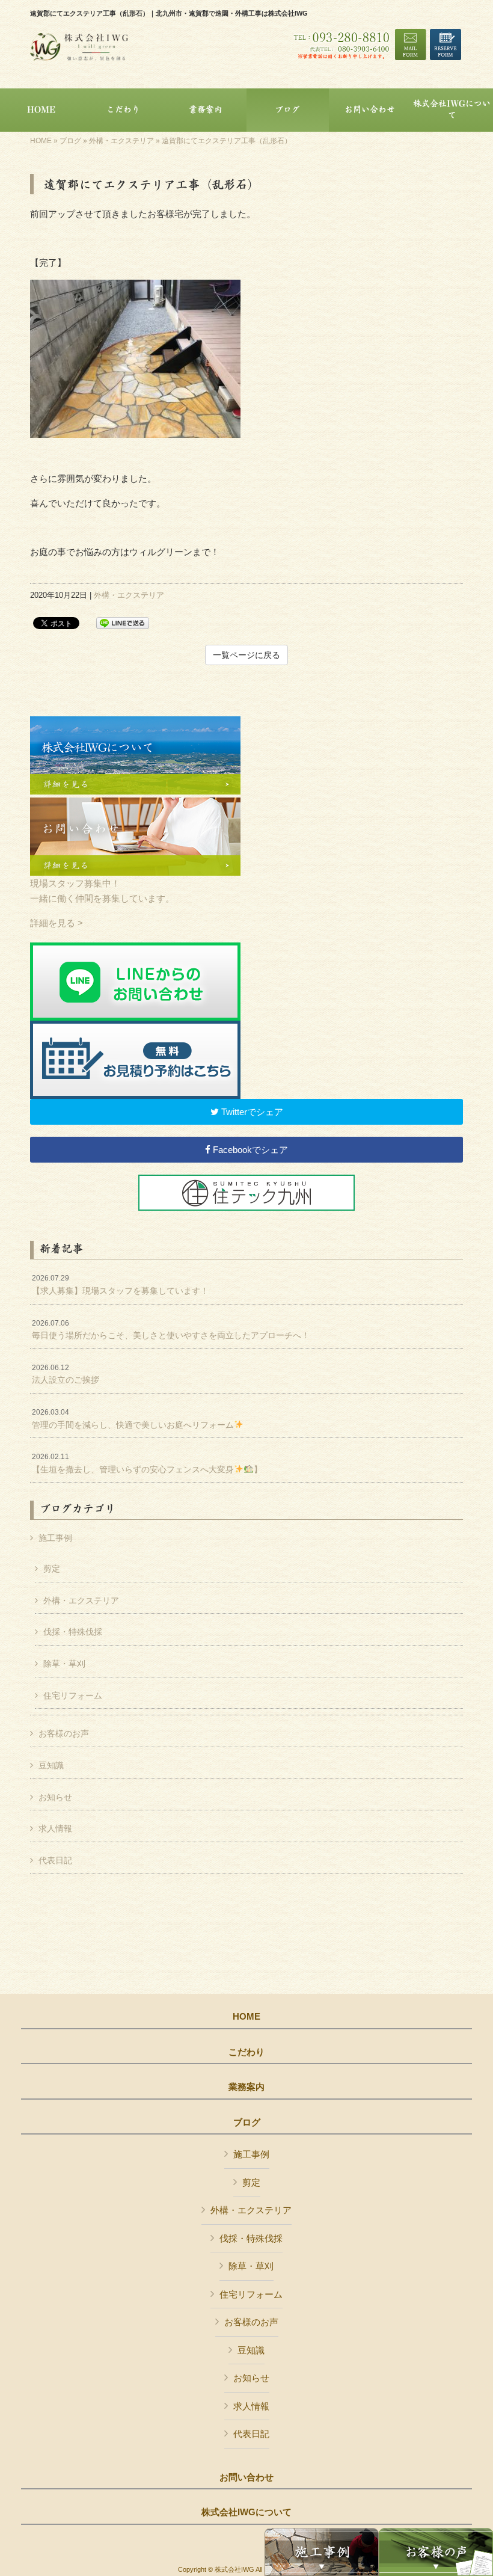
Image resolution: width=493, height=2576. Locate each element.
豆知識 (51, 1765)
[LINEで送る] (123, 622)
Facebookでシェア (249, 1150)
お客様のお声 (64, 1733)
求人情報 (55, 1828)
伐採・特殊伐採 (73, 1632)
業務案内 (246, 2087)
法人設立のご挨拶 (66, 1374)
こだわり (246, 2052)
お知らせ (55, 1797)
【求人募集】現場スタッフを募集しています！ (120, 1285)
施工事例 (55, 1538)
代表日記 (55, 1860)
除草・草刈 (64, 1664)
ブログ (70, 141)
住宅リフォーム (73, 1695)
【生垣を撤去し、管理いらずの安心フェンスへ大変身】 (147, 1463)
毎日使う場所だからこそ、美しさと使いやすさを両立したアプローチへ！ (171, 1330)
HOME (41, 141)
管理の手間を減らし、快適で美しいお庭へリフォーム (133, 1419)
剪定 (52, 1569)
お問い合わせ (246, 2477)
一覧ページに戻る (246, 655)
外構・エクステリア (121, 141)
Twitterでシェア (251, 1112)
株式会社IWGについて (246, 2512)
